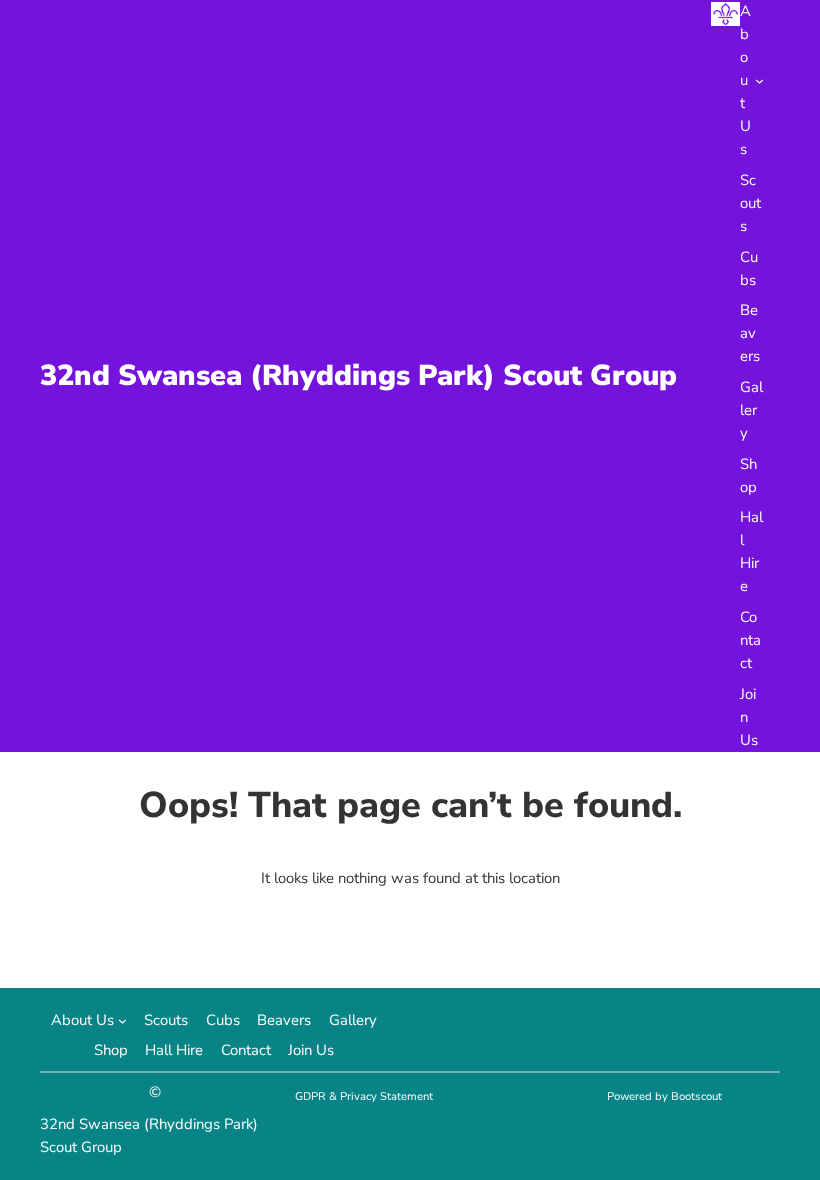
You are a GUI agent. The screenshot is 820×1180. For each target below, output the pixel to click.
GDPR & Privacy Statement (364, 1096)
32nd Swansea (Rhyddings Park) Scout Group (358, 375)
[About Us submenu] (759, 80)
